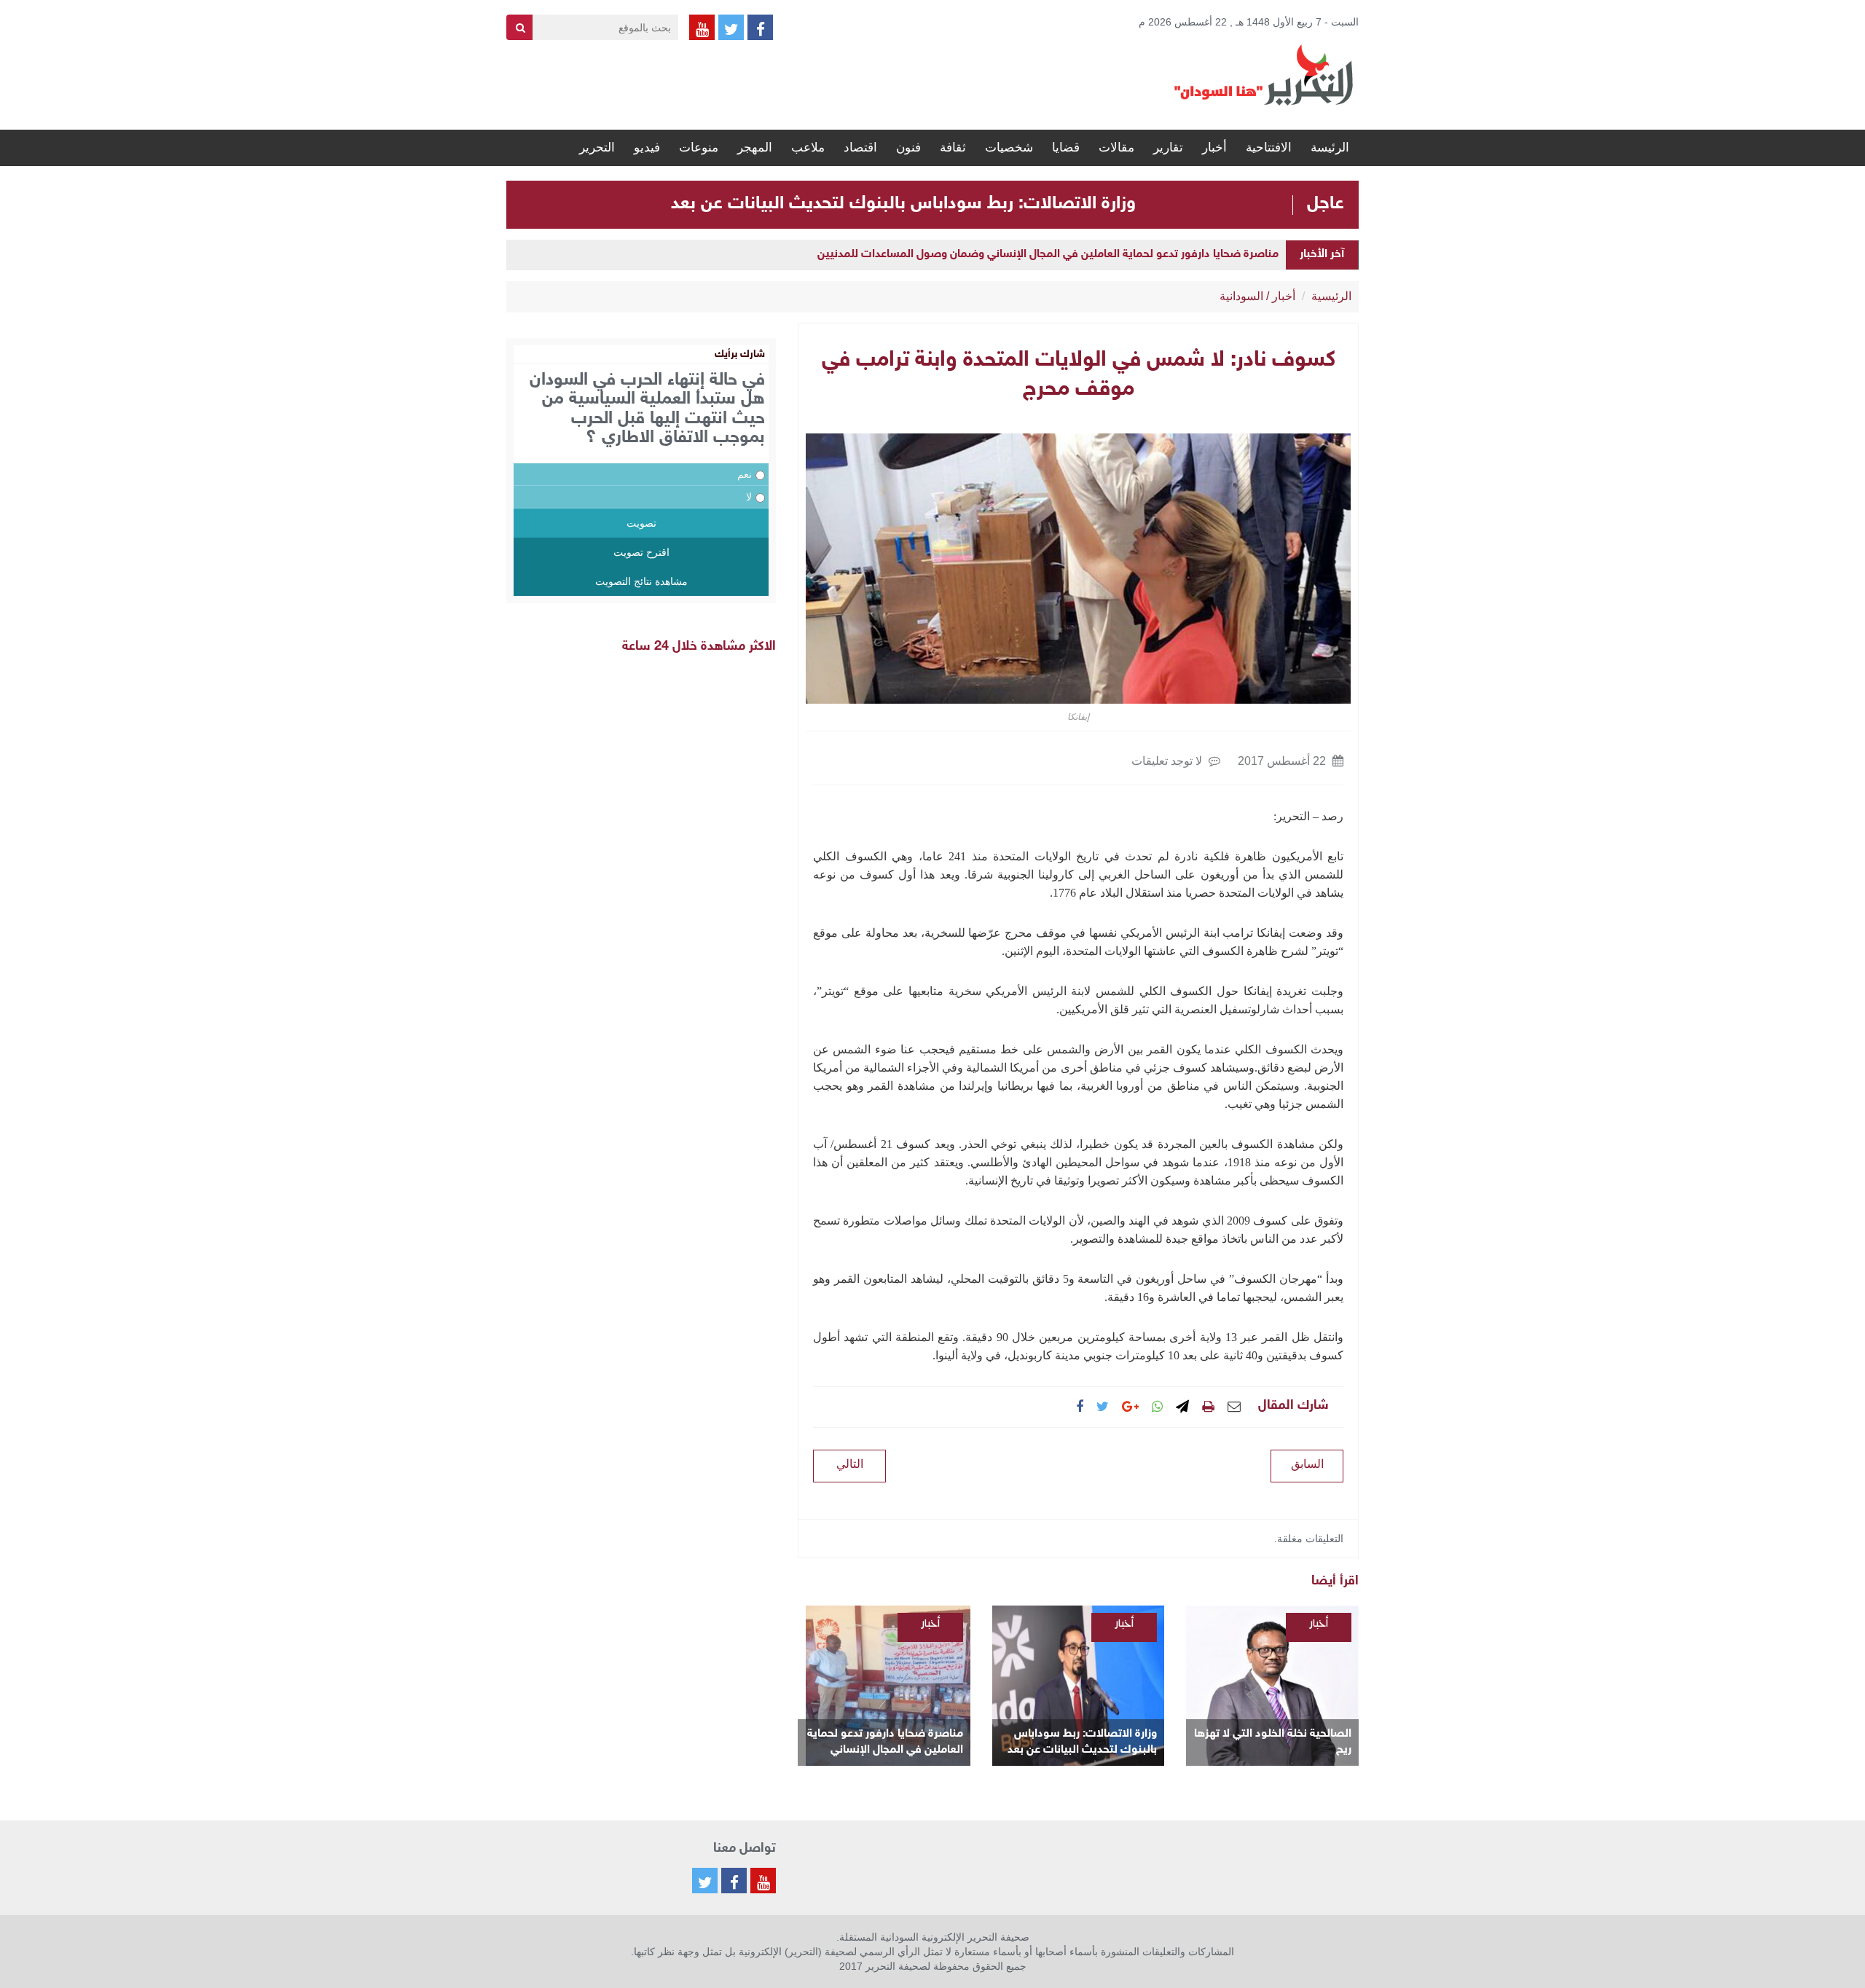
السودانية (1241, 296)
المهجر (755, 148)
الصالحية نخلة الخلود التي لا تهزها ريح (1273, 1742)
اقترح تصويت (641, 552)
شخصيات (1009, 148)
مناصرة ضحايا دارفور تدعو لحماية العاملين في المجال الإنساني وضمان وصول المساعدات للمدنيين (1048, 255)
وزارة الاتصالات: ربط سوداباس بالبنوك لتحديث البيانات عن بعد (903, 204)
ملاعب (808, 148)
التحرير (597, 148)
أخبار (1214, 148)
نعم (745, 474)
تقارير (1168, 148)
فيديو (647, 148)
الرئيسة (1330, 148)
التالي (850, 1464)
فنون (908, 148)
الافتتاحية (1269, 148)
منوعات (699, 148)
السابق (1307, 1464)
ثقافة (953, 148)
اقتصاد (860, 148)
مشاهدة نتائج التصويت (641, 581)
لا (749, 497)
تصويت (641, 523)
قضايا (1066, 148)
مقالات (1116, 148)
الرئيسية (1331, 296)
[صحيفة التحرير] (1264, 74)
